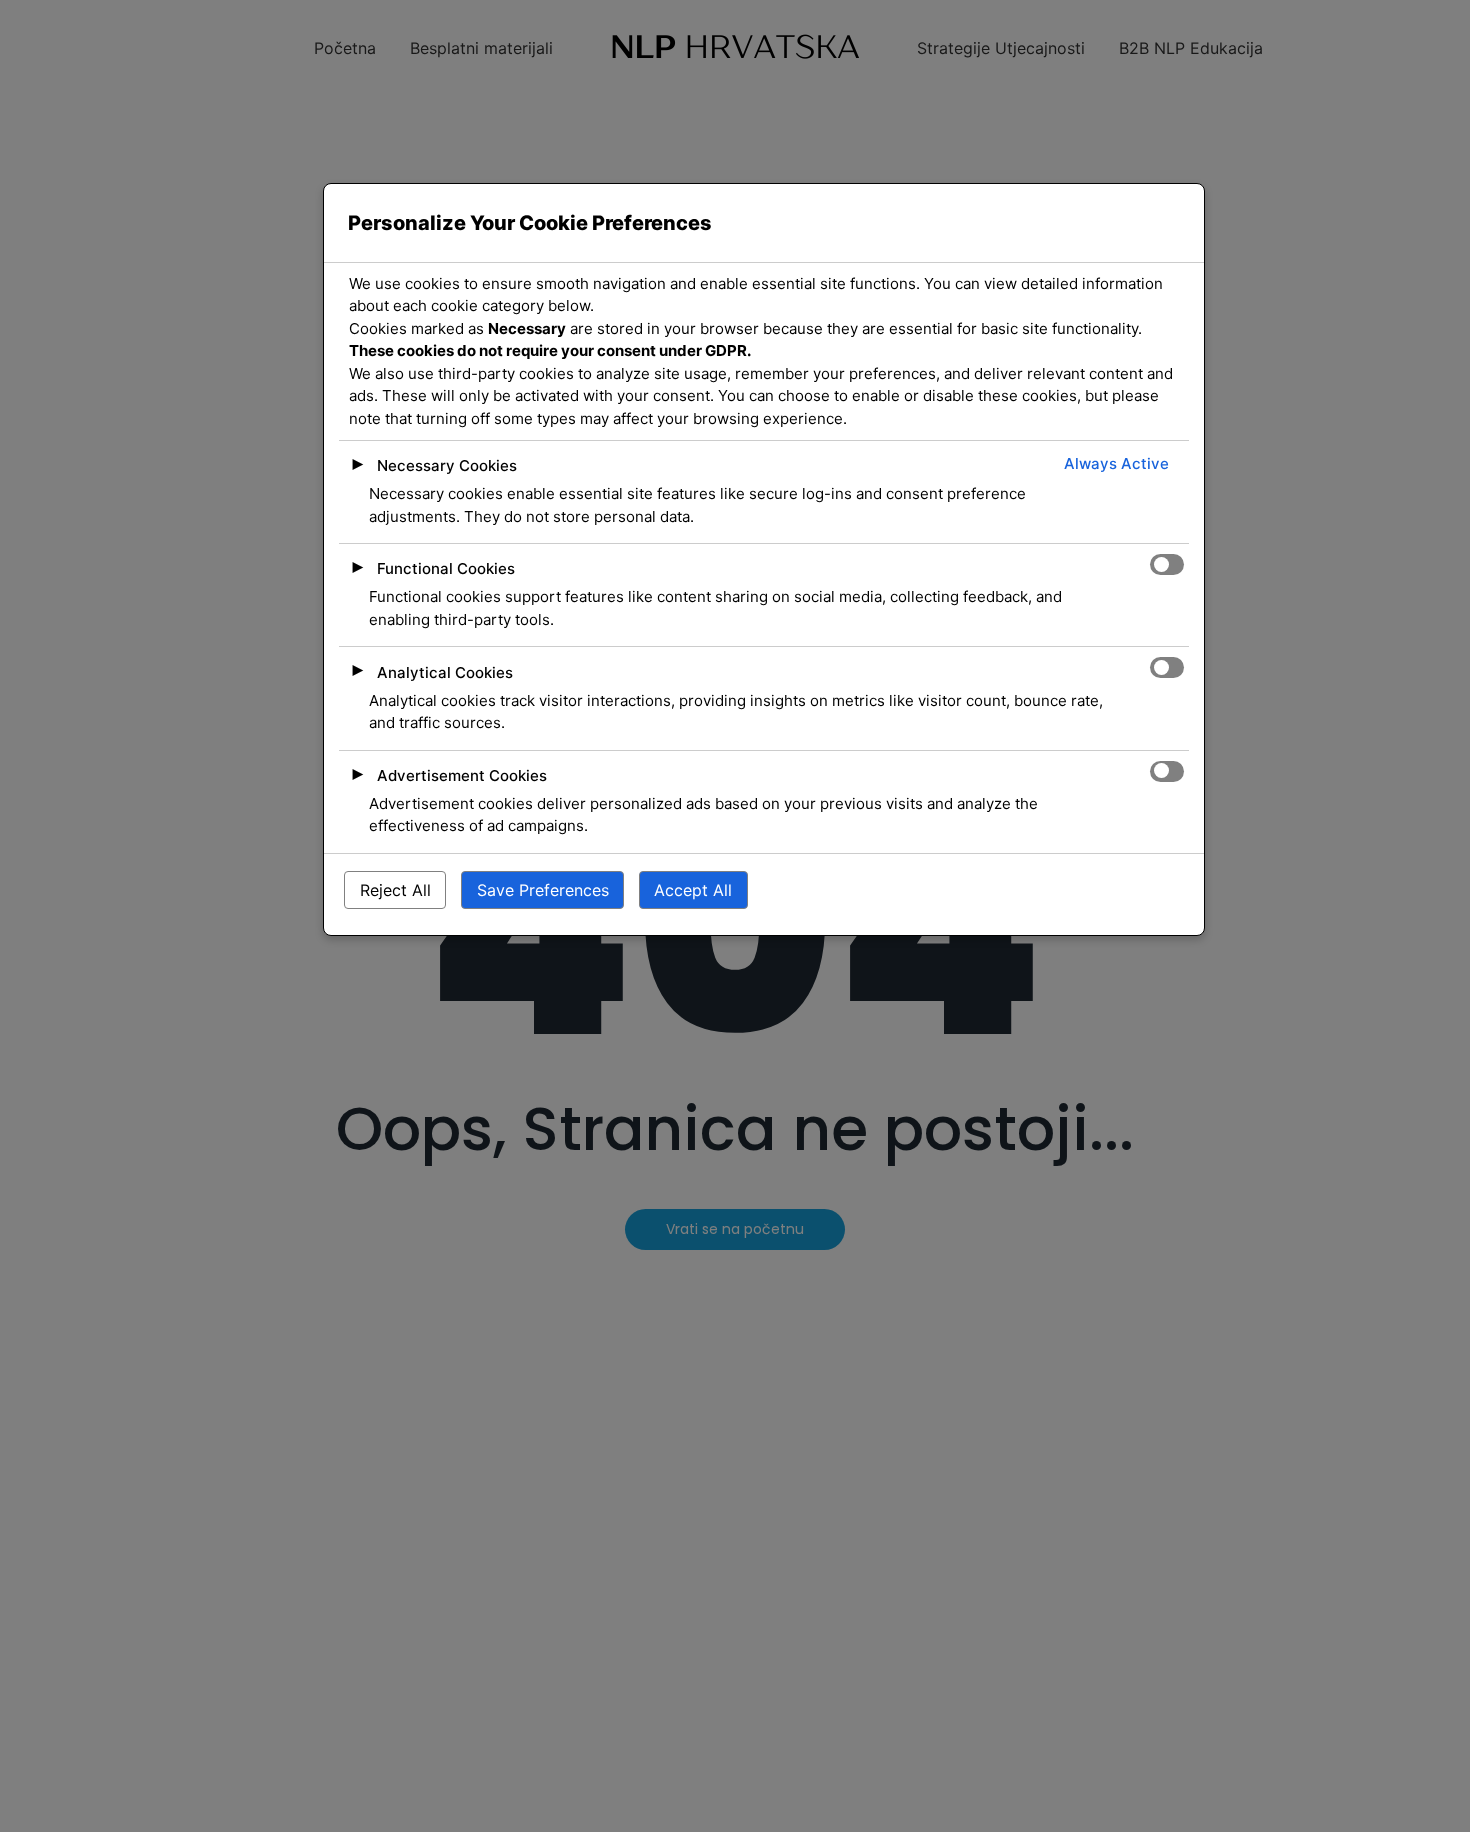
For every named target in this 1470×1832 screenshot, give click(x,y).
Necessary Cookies (447, 466)
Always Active (1116, 464)
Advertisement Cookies (462, 775)
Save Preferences (543, 891)
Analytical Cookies (445, 672)
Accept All (693, 891)
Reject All (395, 891)
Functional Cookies (446, 569)
